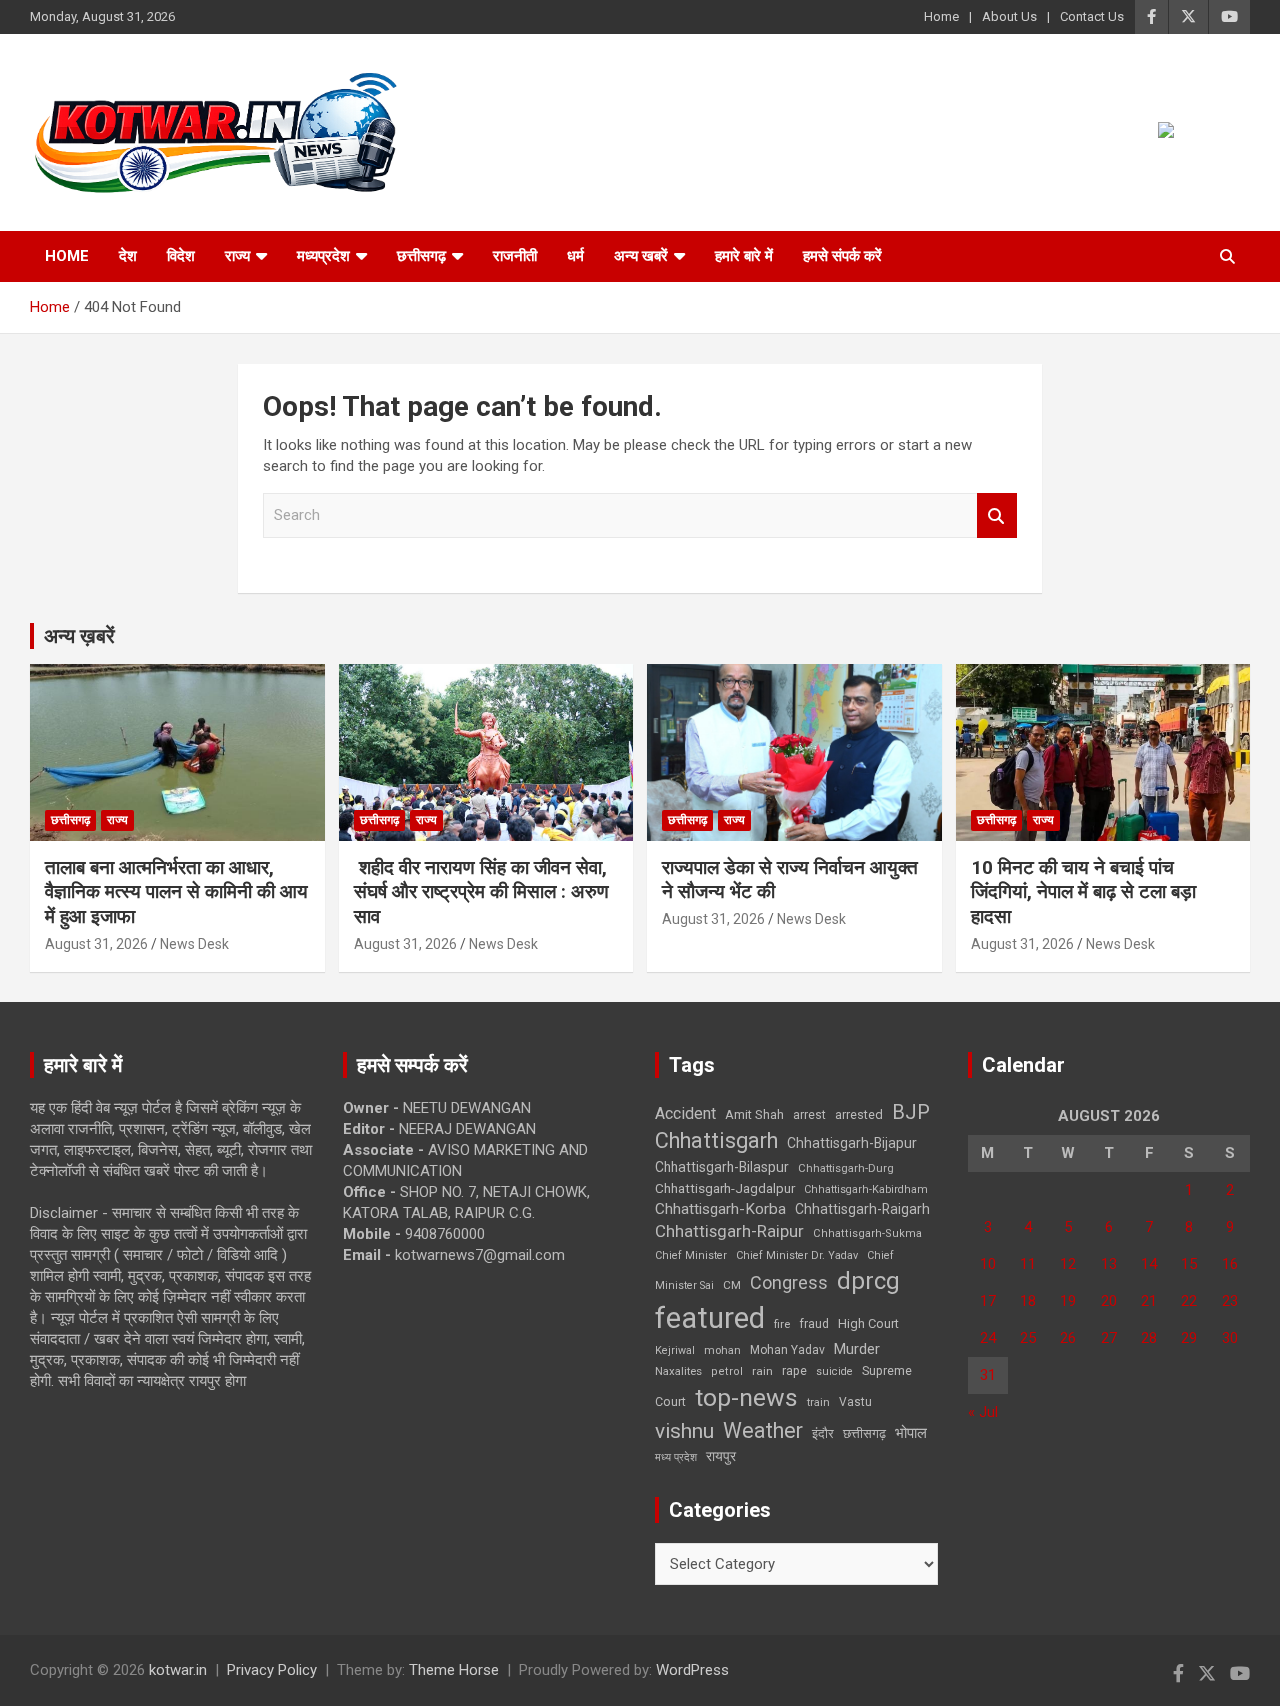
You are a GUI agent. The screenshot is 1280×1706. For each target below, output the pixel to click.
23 (1230, 1301)
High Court (868, 1323)
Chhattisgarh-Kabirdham (866, 1189)
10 (988, 1264)
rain (762, 1371)
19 (1068, 1301)
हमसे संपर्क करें (842, 256)
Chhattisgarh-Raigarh (862, 1209)
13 (1109, 1264)
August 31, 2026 (96, 944)
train (818, 1402)
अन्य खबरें (641, 256)
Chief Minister (691, 1255)
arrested (859, 1114)
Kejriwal (675, 1350)
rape (794, 1370)
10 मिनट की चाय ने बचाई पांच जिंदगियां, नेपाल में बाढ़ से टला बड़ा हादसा (1083, 892)
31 (988, 1375)
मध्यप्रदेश (323, 256)
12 (1068, 1264)
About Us (1009, 16)
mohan (722, 1350)
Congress (789, 1282)
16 (1230, 1264)
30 (1230, 1338)
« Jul (983, 1412)
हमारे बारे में (744, 256)
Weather (763, 1430)
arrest (809, 1115)
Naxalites (678, 1371)
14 (1149, 1264)
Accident (685, 1113)
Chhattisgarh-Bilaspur (722, 1167)
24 (988, 1338)
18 (1028, 1301)
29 (1189, 1338)
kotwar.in (178, 1670)
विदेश (181, 256)
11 (1028, 1264)
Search (997, 515)
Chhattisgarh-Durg (846, 1168)
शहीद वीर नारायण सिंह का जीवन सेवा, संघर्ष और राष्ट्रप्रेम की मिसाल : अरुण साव (481, 892)
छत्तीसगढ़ (421, 256)
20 (1109, 1301)
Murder (857, 1349)
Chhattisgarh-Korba (720, 1209)
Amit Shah (754, 1114)
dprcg (868, 1281)
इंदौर (823, 1433)
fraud (814, 1324)
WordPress (692, 1670)
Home (941, 16)
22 (1189, 1301)
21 (1149, 1301)
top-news (746, 1397)
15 (1189, 1264)
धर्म (575, 256)
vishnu (684, 1431)
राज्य (237, 256)
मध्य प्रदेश (676, 1457)
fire (782, 1324)
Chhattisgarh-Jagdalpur (725, 1188)
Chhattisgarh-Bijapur (852, 1143)
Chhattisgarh (716, 1140)
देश (128, 256)
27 (1109, 1338)
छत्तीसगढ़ (864, 1433)
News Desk (194, 944)
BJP (911, 1112)
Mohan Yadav (787, 1350)
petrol (727, 1371)
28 (1149, 1338)
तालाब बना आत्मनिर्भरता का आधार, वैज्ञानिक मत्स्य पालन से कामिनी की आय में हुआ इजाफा (176, 892)
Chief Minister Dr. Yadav (797, 1255)
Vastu (855, 1402)
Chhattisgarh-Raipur (729, 1231)
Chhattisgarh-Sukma (867, 1233)
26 (1068, 1338)
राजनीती (515, 256)
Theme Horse (454, 1670)
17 (988, 1301)
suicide (834, 1371)
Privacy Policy (272, 1670)
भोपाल (911, 1433)
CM (732, 1285)
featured (710, 1318)
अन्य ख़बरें (79, 636)
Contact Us (1092, 16)
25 (1028, 1338)
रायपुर (721, 1456)
